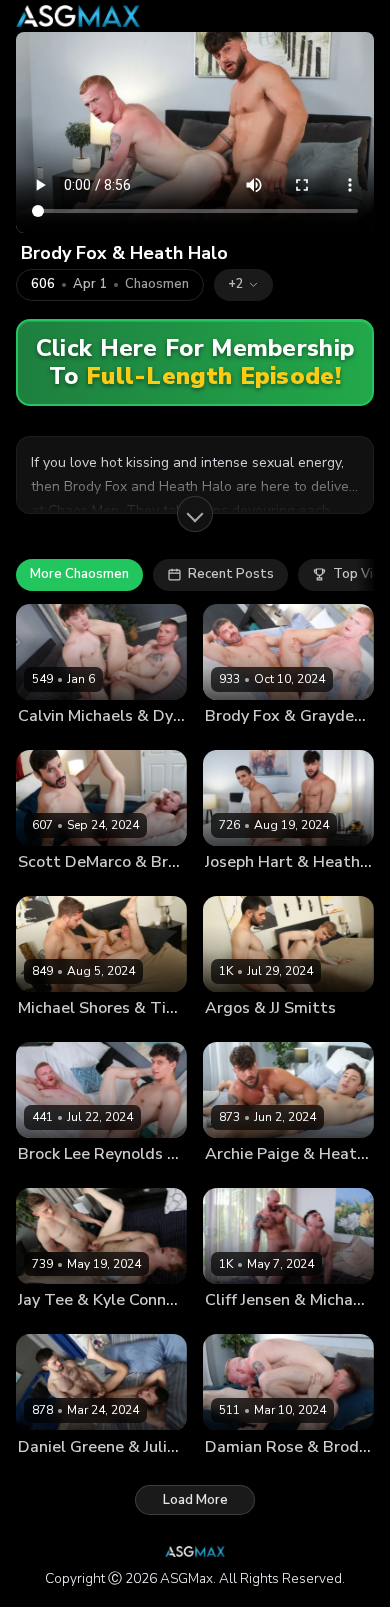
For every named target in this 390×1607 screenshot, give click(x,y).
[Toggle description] (195, 514)
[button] (243, 285)
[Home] (78, 16)
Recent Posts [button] (231, 574)
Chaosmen (157, 284)
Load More (195, 1500)
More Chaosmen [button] (79, 574)
